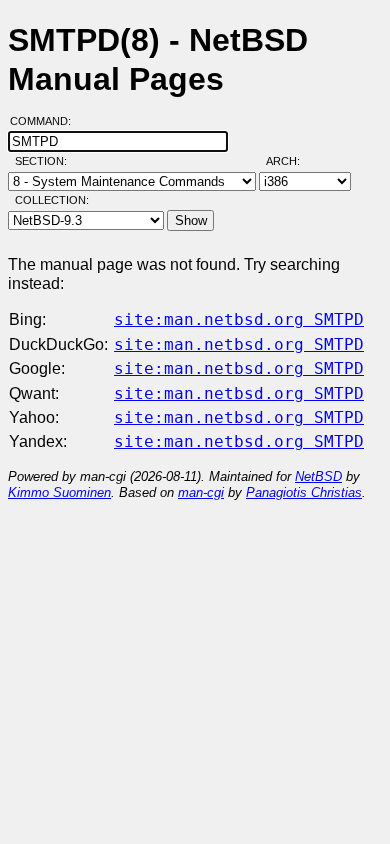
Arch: (292, 161)
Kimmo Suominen (59, 492)
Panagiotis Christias (304, 492)
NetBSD (318, 476)
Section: (45, 161)
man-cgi (201, 492)
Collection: (52, 200)
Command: (46, 121)
